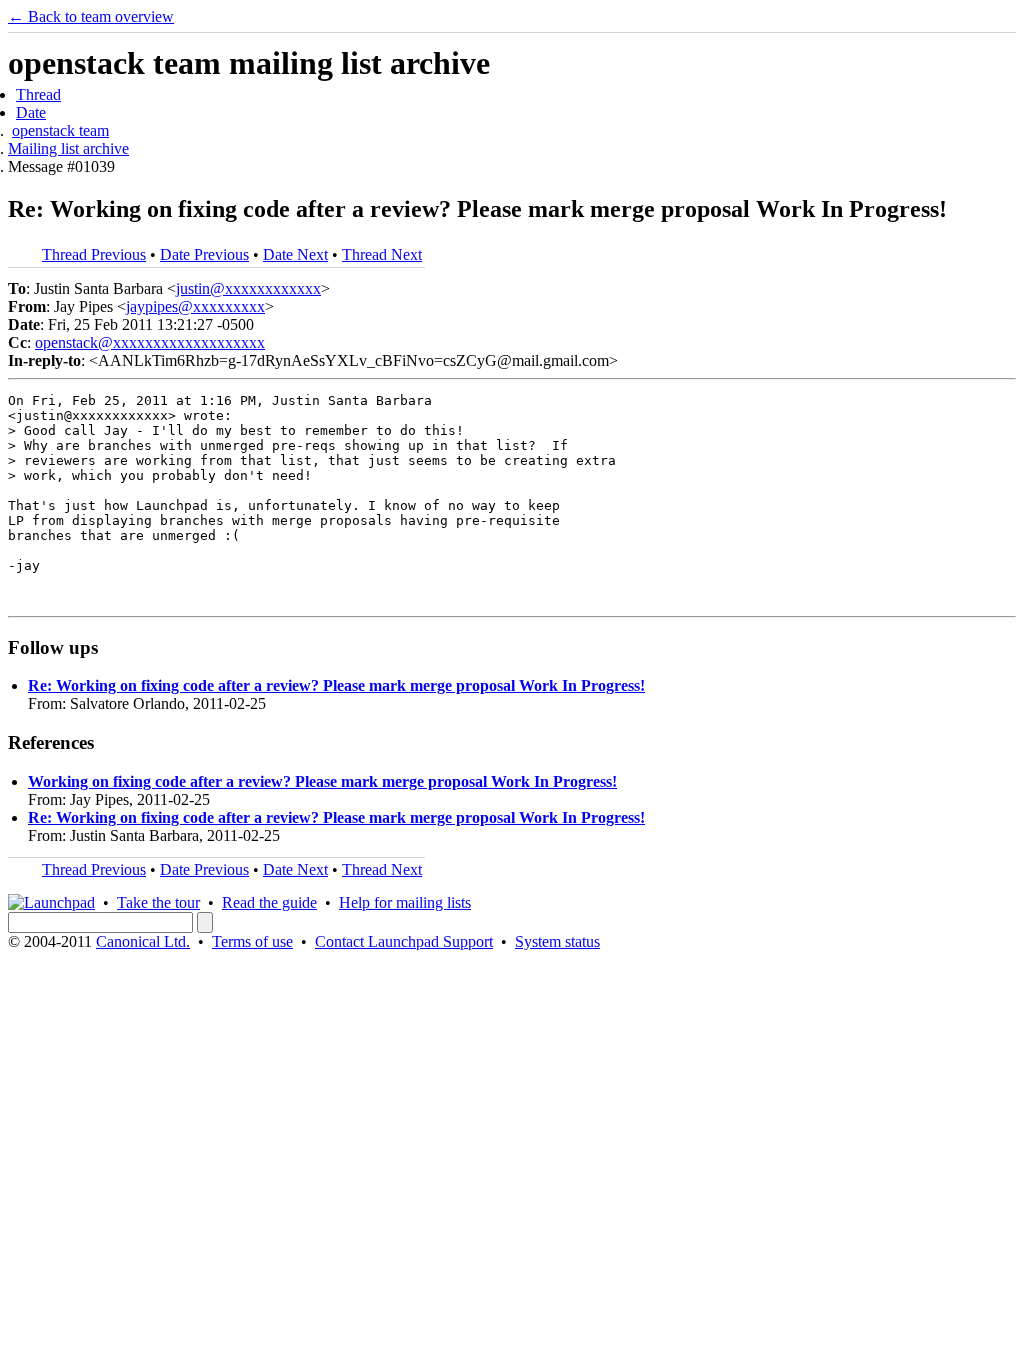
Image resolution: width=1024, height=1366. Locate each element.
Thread (38, 94)
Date (31, 112)
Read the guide (269, 902)
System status (557, 941)
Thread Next (382, 254)
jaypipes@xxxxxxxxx (195, 306)
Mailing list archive (68, 148)
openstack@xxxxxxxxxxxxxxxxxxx (150, 342)
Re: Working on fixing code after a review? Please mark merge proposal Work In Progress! (336, 685)
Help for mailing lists (405, 902)
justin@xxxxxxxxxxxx (248, 288)
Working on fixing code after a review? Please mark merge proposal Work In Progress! (322, 781)
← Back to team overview (91, 16)
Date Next (295, 254)
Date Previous (204, 254)
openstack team (60, 130)
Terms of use (252, 941)
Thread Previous (94, 254)
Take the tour (158, 902)
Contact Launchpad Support (404, 941)
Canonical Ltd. (143, 941)
